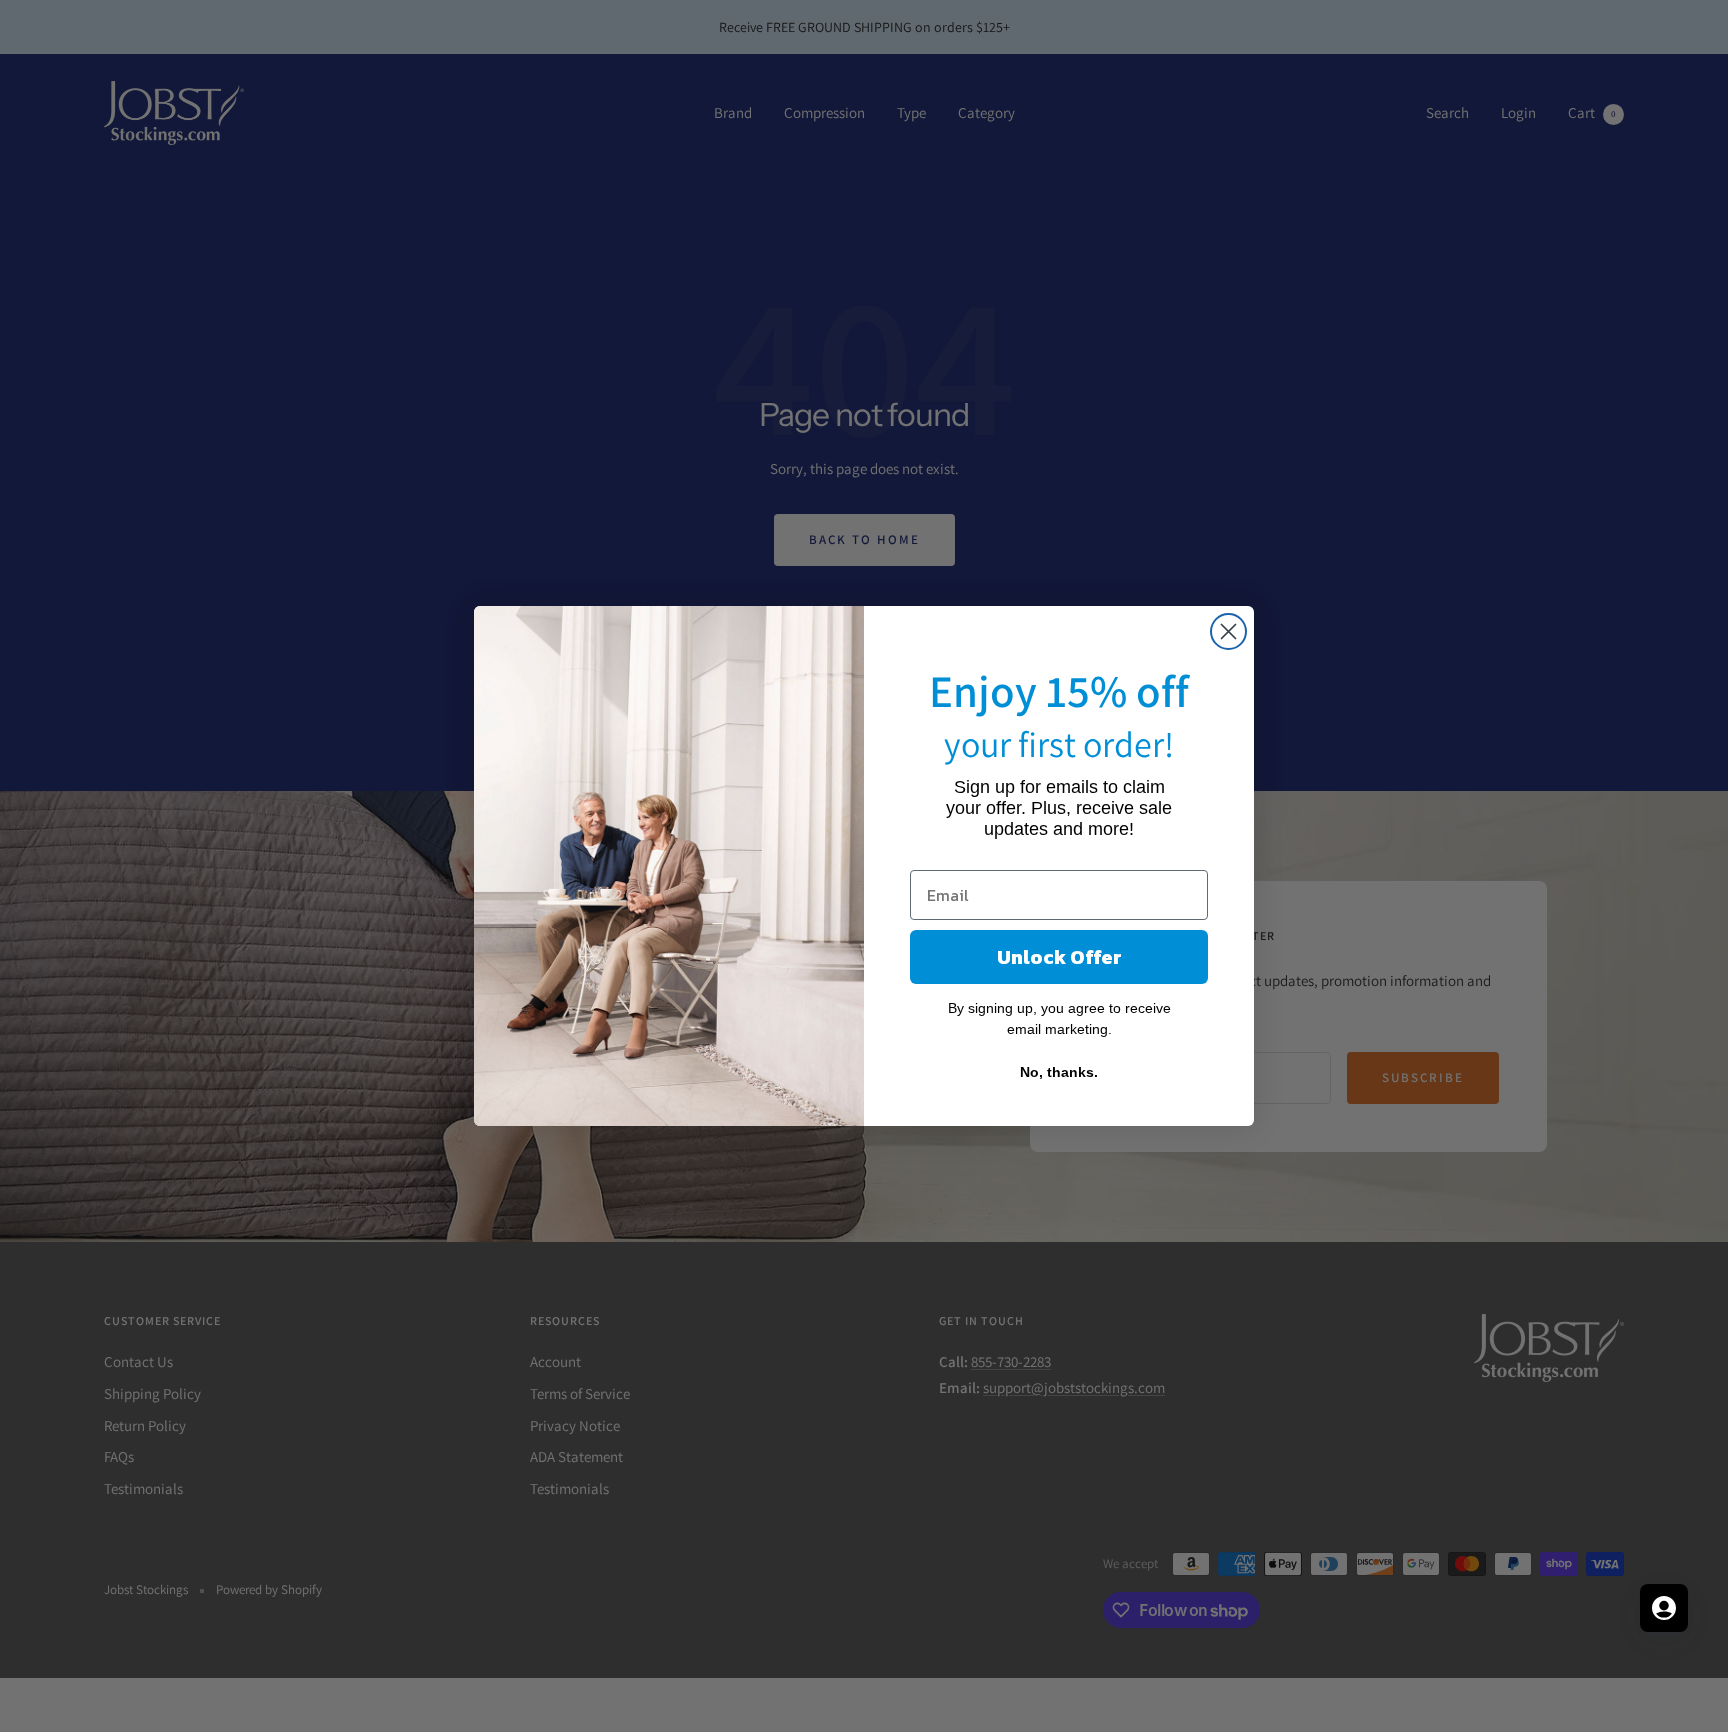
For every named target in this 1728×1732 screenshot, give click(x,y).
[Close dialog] (1228, 631)
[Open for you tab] (1664, 1608)
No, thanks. (1059, 1072)
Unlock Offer (1059, 957)
